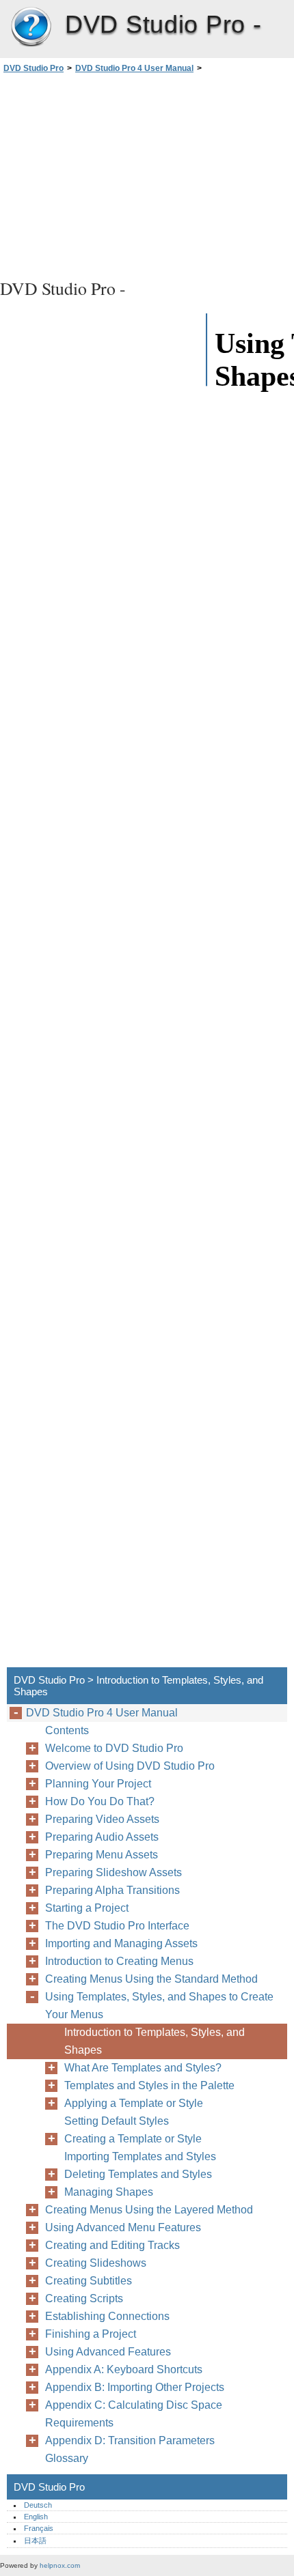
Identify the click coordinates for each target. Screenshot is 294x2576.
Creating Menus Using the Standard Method (151, 1979)
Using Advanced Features (108, 2352)
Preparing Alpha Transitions (112, 1890)
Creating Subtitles (89, 2281)
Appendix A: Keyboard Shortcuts (124, 2369)
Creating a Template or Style (133, 2139)
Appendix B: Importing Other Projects (135, 2387)
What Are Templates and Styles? (143, 2068)
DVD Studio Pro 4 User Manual (134, 68)
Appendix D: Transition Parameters (130, 2440)
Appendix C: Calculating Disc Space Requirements (134, 2414)
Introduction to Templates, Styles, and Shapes (155, 2041)
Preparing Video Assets (102, 1819)
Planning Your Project (98, 1784)
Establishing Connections (107, 2316)
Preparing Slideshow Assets (113, 1872)
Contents (67, 1730)
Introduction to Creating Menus (119, 1961)
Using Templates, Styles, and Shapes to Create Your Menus (159, 2006)
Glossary (67, 2458)
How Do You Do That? (100, 1801)
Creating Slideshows (96, 2263)
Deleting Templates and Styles (138, 2174)
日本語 (35, 2540)
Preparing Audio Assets (102, 1837)
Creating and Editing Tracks (112, 2245)
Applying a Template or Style (134, 2103)
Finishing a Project (91, 2334)
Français (39, 2528)
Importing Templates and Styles (140, 2156)
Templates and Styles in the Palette (149, 2085)
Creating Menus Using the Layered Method (149, 2210)
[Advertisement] (147, 174)
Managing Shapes (109, 2192)
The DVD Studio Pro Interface (117, 1926)
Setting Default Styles (117, 2121)
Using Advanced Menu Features (123, 2227)
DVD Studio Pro (31, 27)
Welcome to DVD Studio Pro (114, 1748)
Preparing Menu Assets (102, 1855)
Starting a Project (87, 1908)
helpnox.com (60, 2565)
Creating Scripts (84, 2298)
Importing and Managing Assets (121, 1943)
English (36, 2517)
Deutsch (38, 2505)
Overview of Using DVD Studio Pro (130, 1766)
